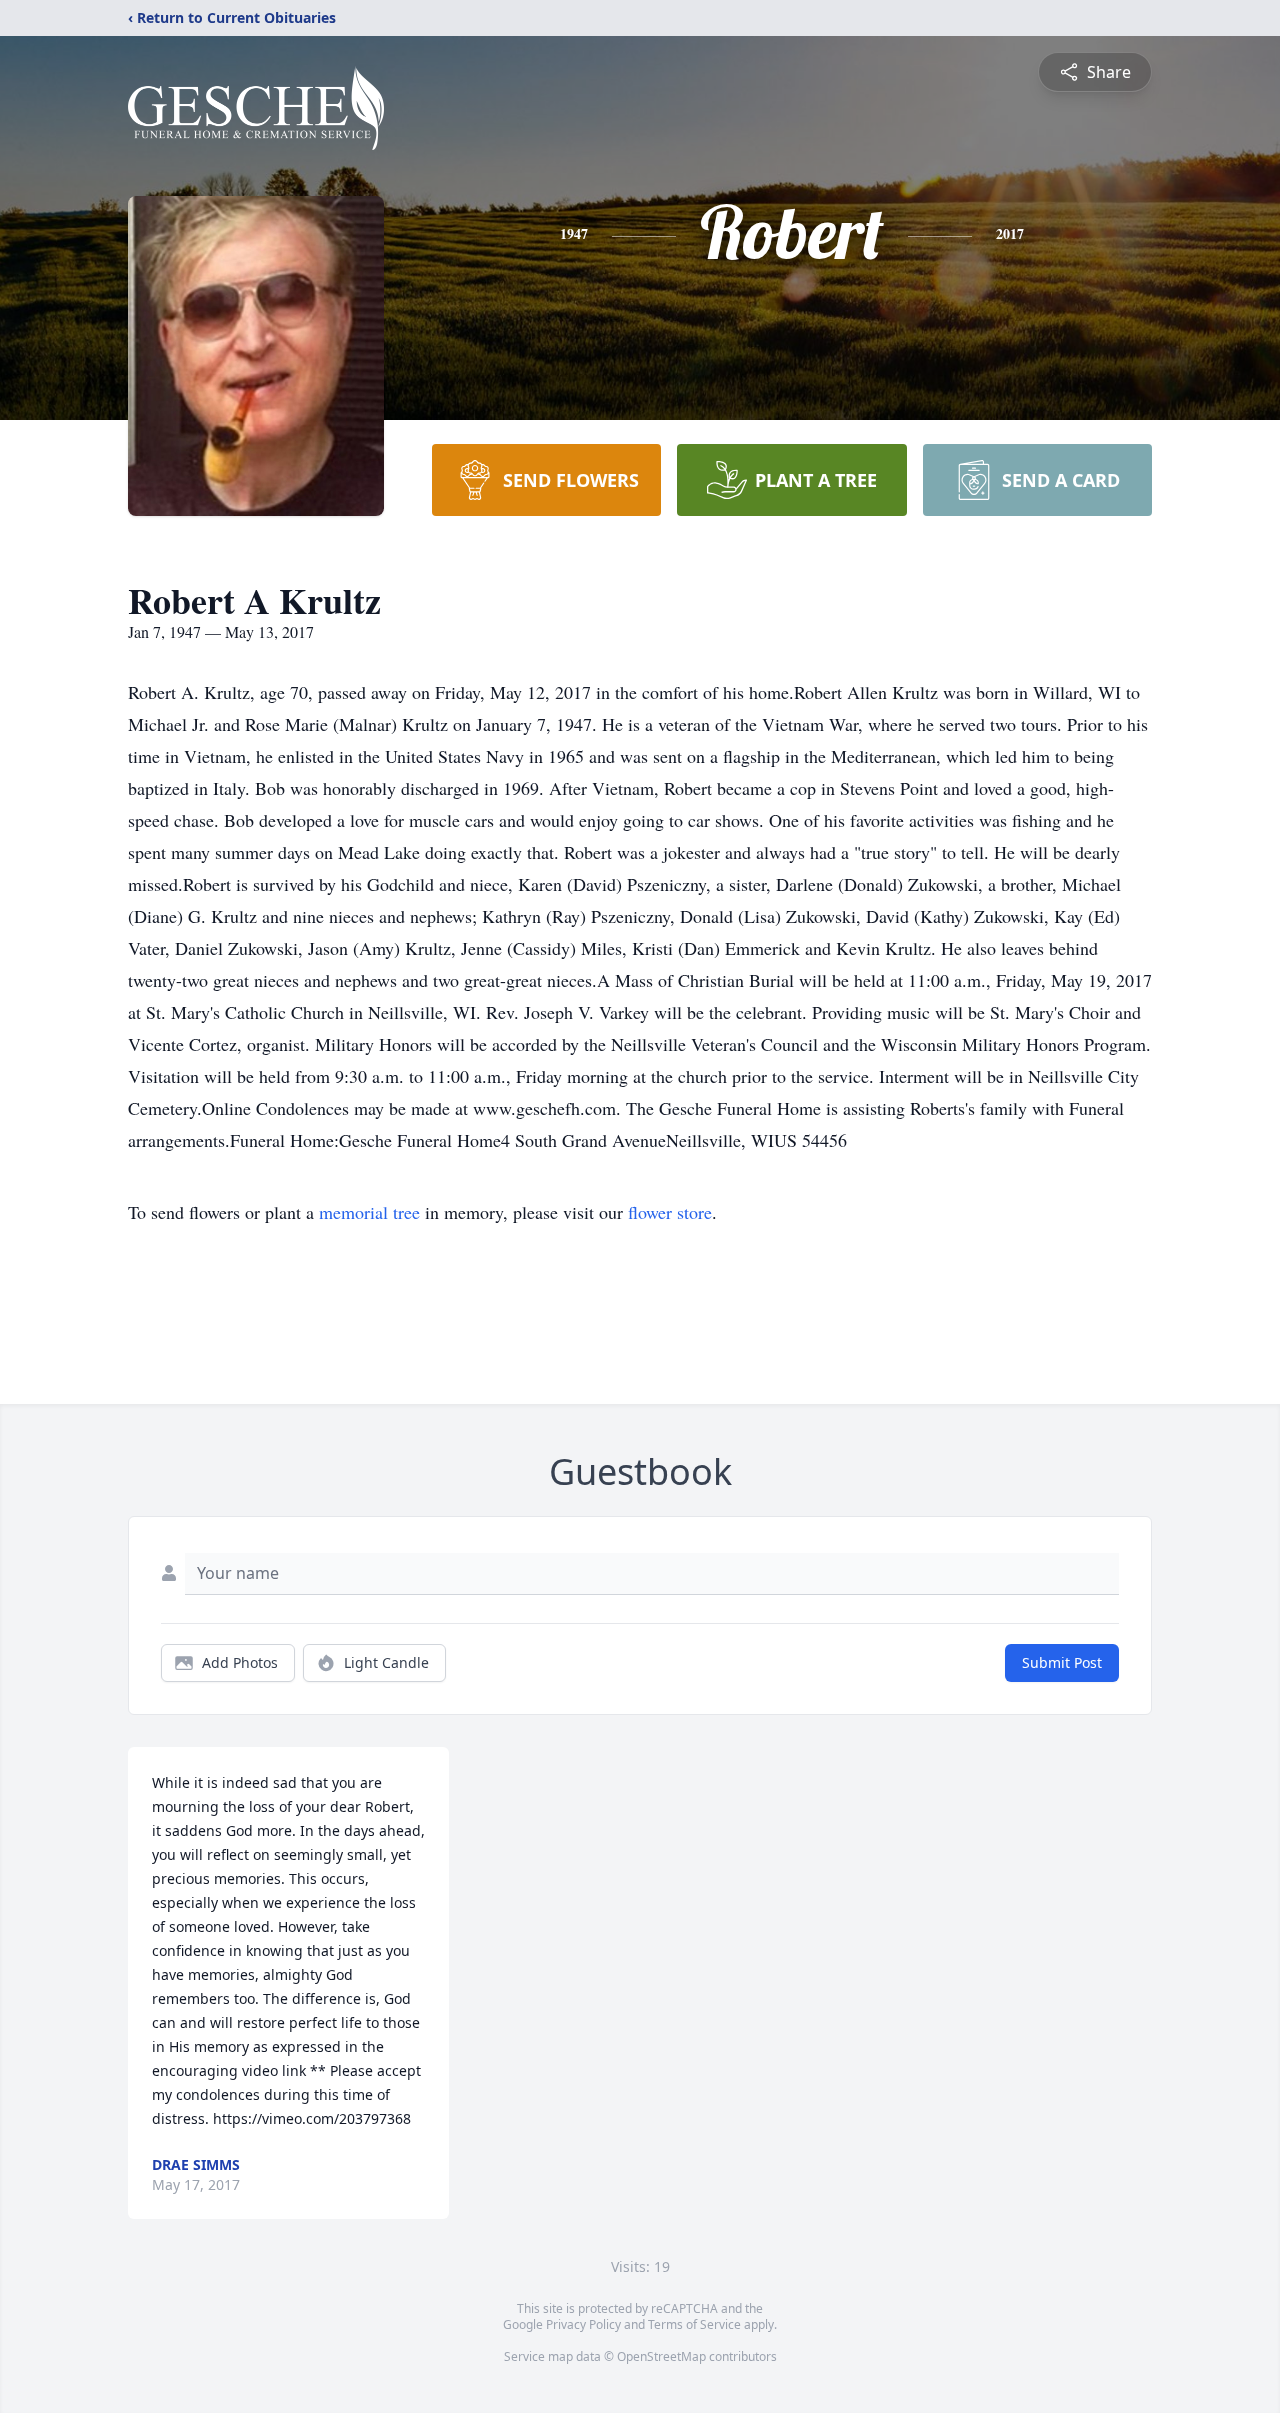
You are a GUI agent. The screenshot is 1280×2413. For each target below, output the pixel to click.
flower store (670, 1212)
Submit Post (1062, 1662)
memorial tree (369, 1212)
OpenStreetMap (661, 2356)
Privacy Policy (583, 2324)
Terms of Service (694, 2324)
